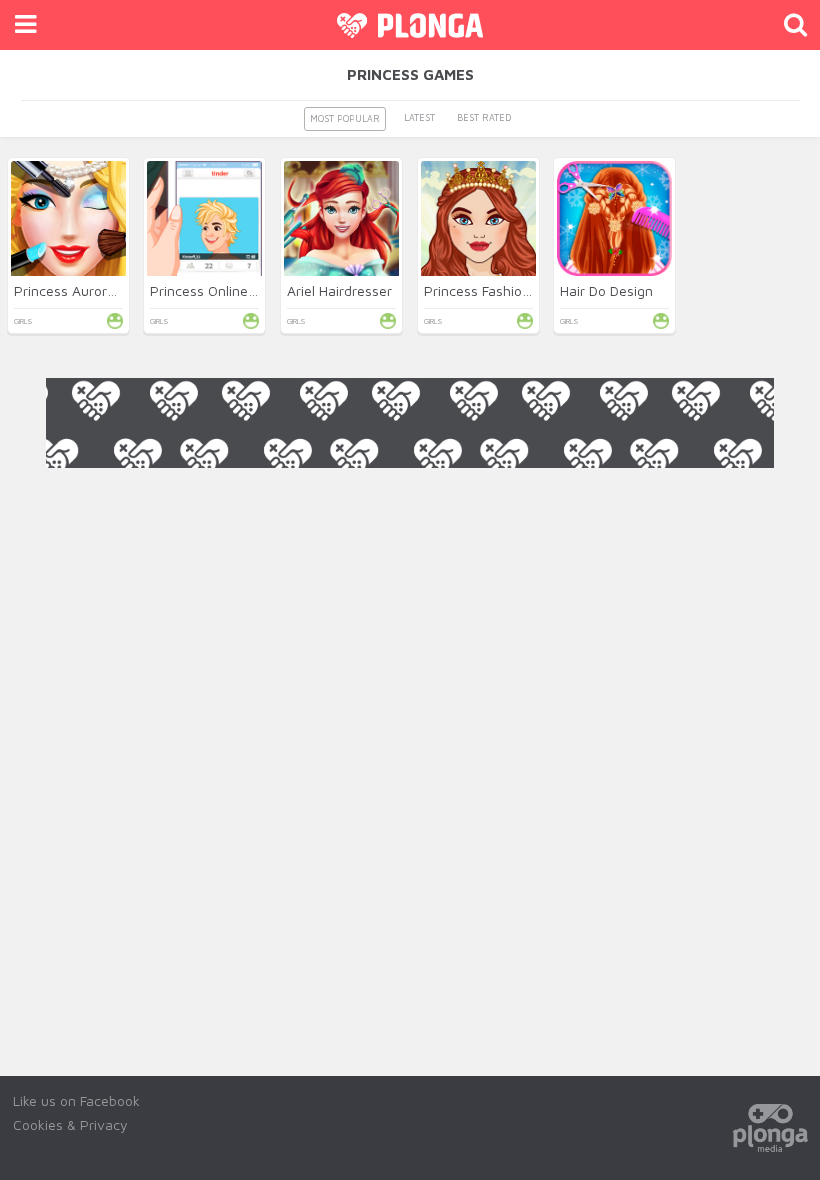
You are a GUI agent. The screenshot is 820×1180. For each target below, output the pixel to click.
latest (419, 117)
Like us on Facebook (76, 1100)
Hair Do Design (606, 290)
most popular (345, 118)
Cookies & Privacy (70, 1124)
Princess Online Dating (221, 290)
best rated (484, 117)
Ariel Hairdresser (339, 290)
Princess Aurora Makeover (97, 290)
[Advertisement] (410, 513)
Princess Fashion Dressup (505, 290)
